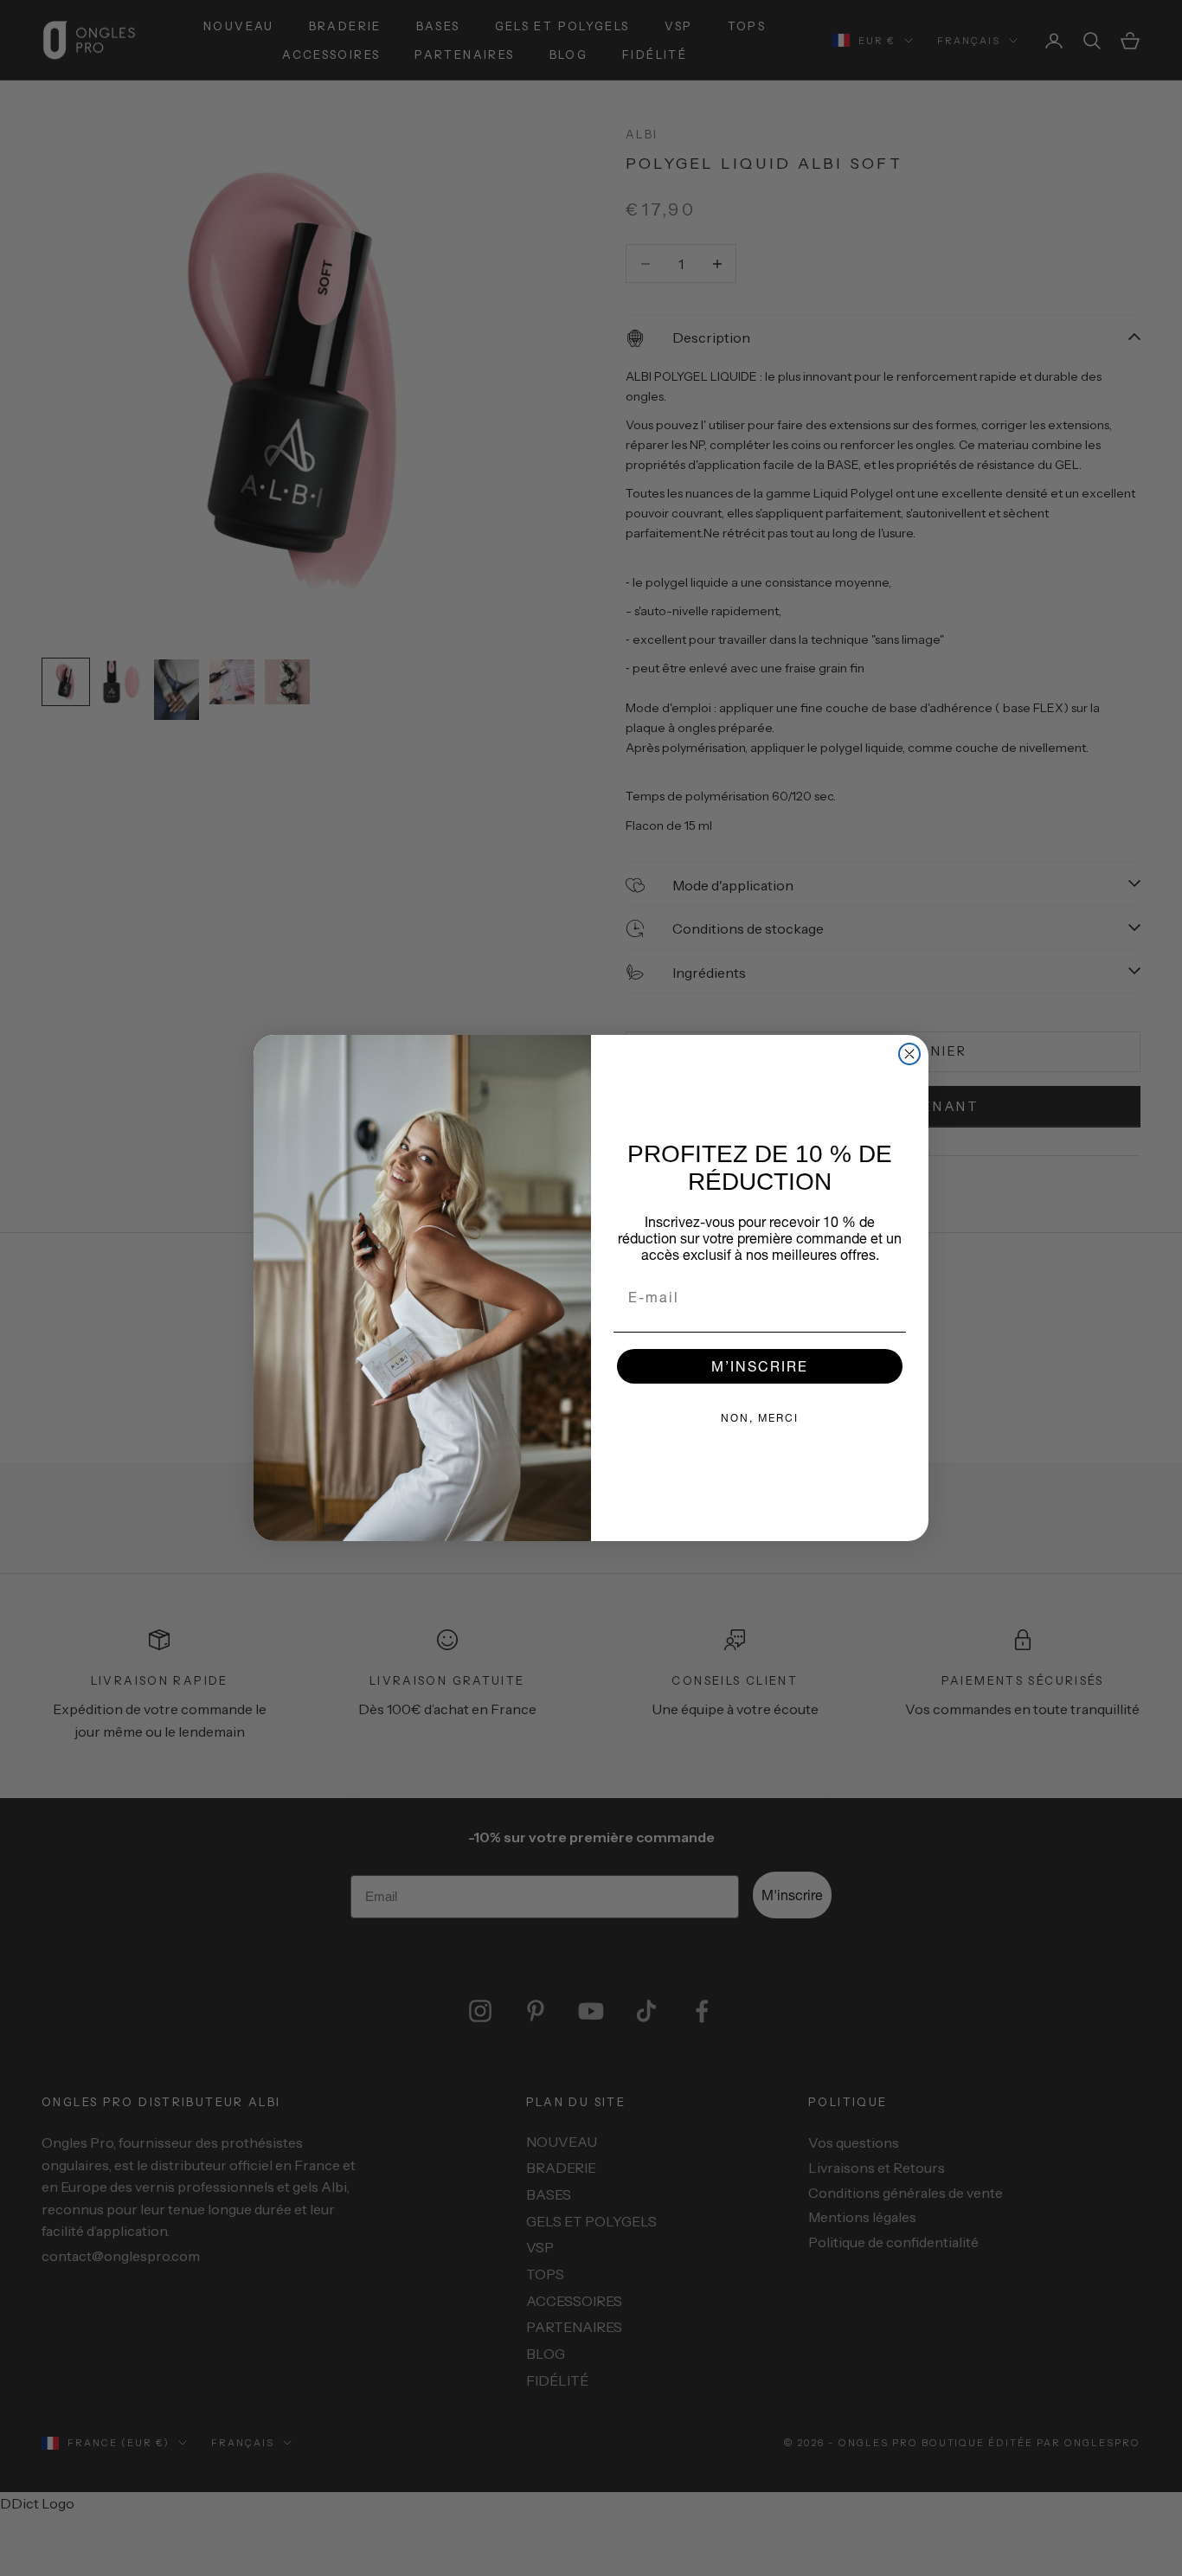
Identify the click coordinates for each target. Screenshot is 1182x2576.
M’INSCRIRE (760, 1366)
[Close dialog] (909, 1054)
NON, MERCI (760, 1418)
